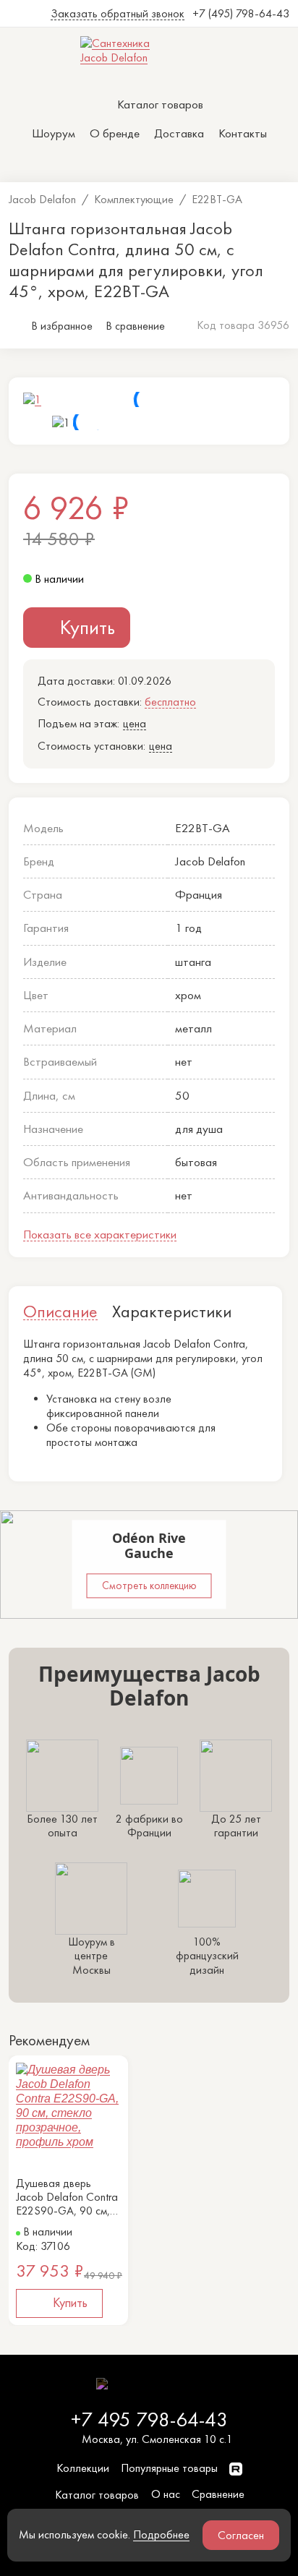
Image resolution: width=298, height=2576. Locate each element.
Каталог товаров (97, 2495)
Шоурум (54, 133)
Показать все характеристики (100, 1234)
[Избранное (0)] (149, 164)
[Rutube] (236, 2468)
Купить (88, 627)
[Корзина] (182, 164)
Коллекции (83, 2468)
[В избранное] (114, 2069)
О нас (166, 2494)
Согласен (241, 2535)
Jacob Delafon (42, 199)
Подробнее (161, 2534)
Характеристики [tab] (172, 1311)
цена (135, 723)
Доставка (179, 133)
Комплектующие (134, 199)
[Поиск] (116, 164)
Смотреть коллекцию (149, 1586)
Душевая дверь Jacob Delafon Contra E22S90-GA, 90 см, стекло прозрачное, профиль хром (67, 2197)
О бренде (115, 133)
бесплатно (170, 702)
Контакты (243, 133)
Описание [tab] (60, 1311)
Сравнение (218, 2494)
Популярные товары (169, 2468)
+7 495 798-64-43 (149, 2419)
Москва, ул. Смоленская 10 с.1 (157, 2439)
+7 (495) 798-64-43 (241, 13)
